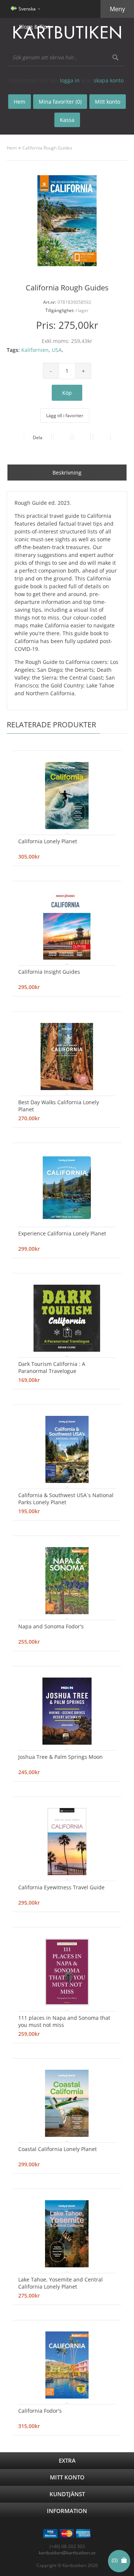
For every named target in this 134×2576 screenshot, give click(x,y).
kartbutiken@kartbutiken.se (67, 2553)
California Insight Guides (49, 972)
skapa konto (109, 80)
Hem (12, 148)
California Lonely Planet (48, 841)
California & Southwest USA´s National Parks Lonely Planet (66, 1499)
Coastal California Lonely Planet (58, 2149)
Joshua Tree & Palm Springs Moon (60, 1757)
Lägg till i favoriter (65, 415)
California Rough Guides (47, 148)
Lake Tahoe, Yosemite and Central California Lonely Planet (60, 2283)
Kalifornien (35, 350)
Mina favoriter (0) (60, 102)
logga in (70, 80)
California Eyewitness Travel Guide (61, 1887)
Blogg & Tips (34, 27)
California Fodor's (40, 2411)
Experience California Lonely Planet (62, 1233)
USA (57, 350)
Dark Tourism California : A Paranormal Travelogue (52, 1367)
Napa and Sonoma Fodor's (51, 1626)
